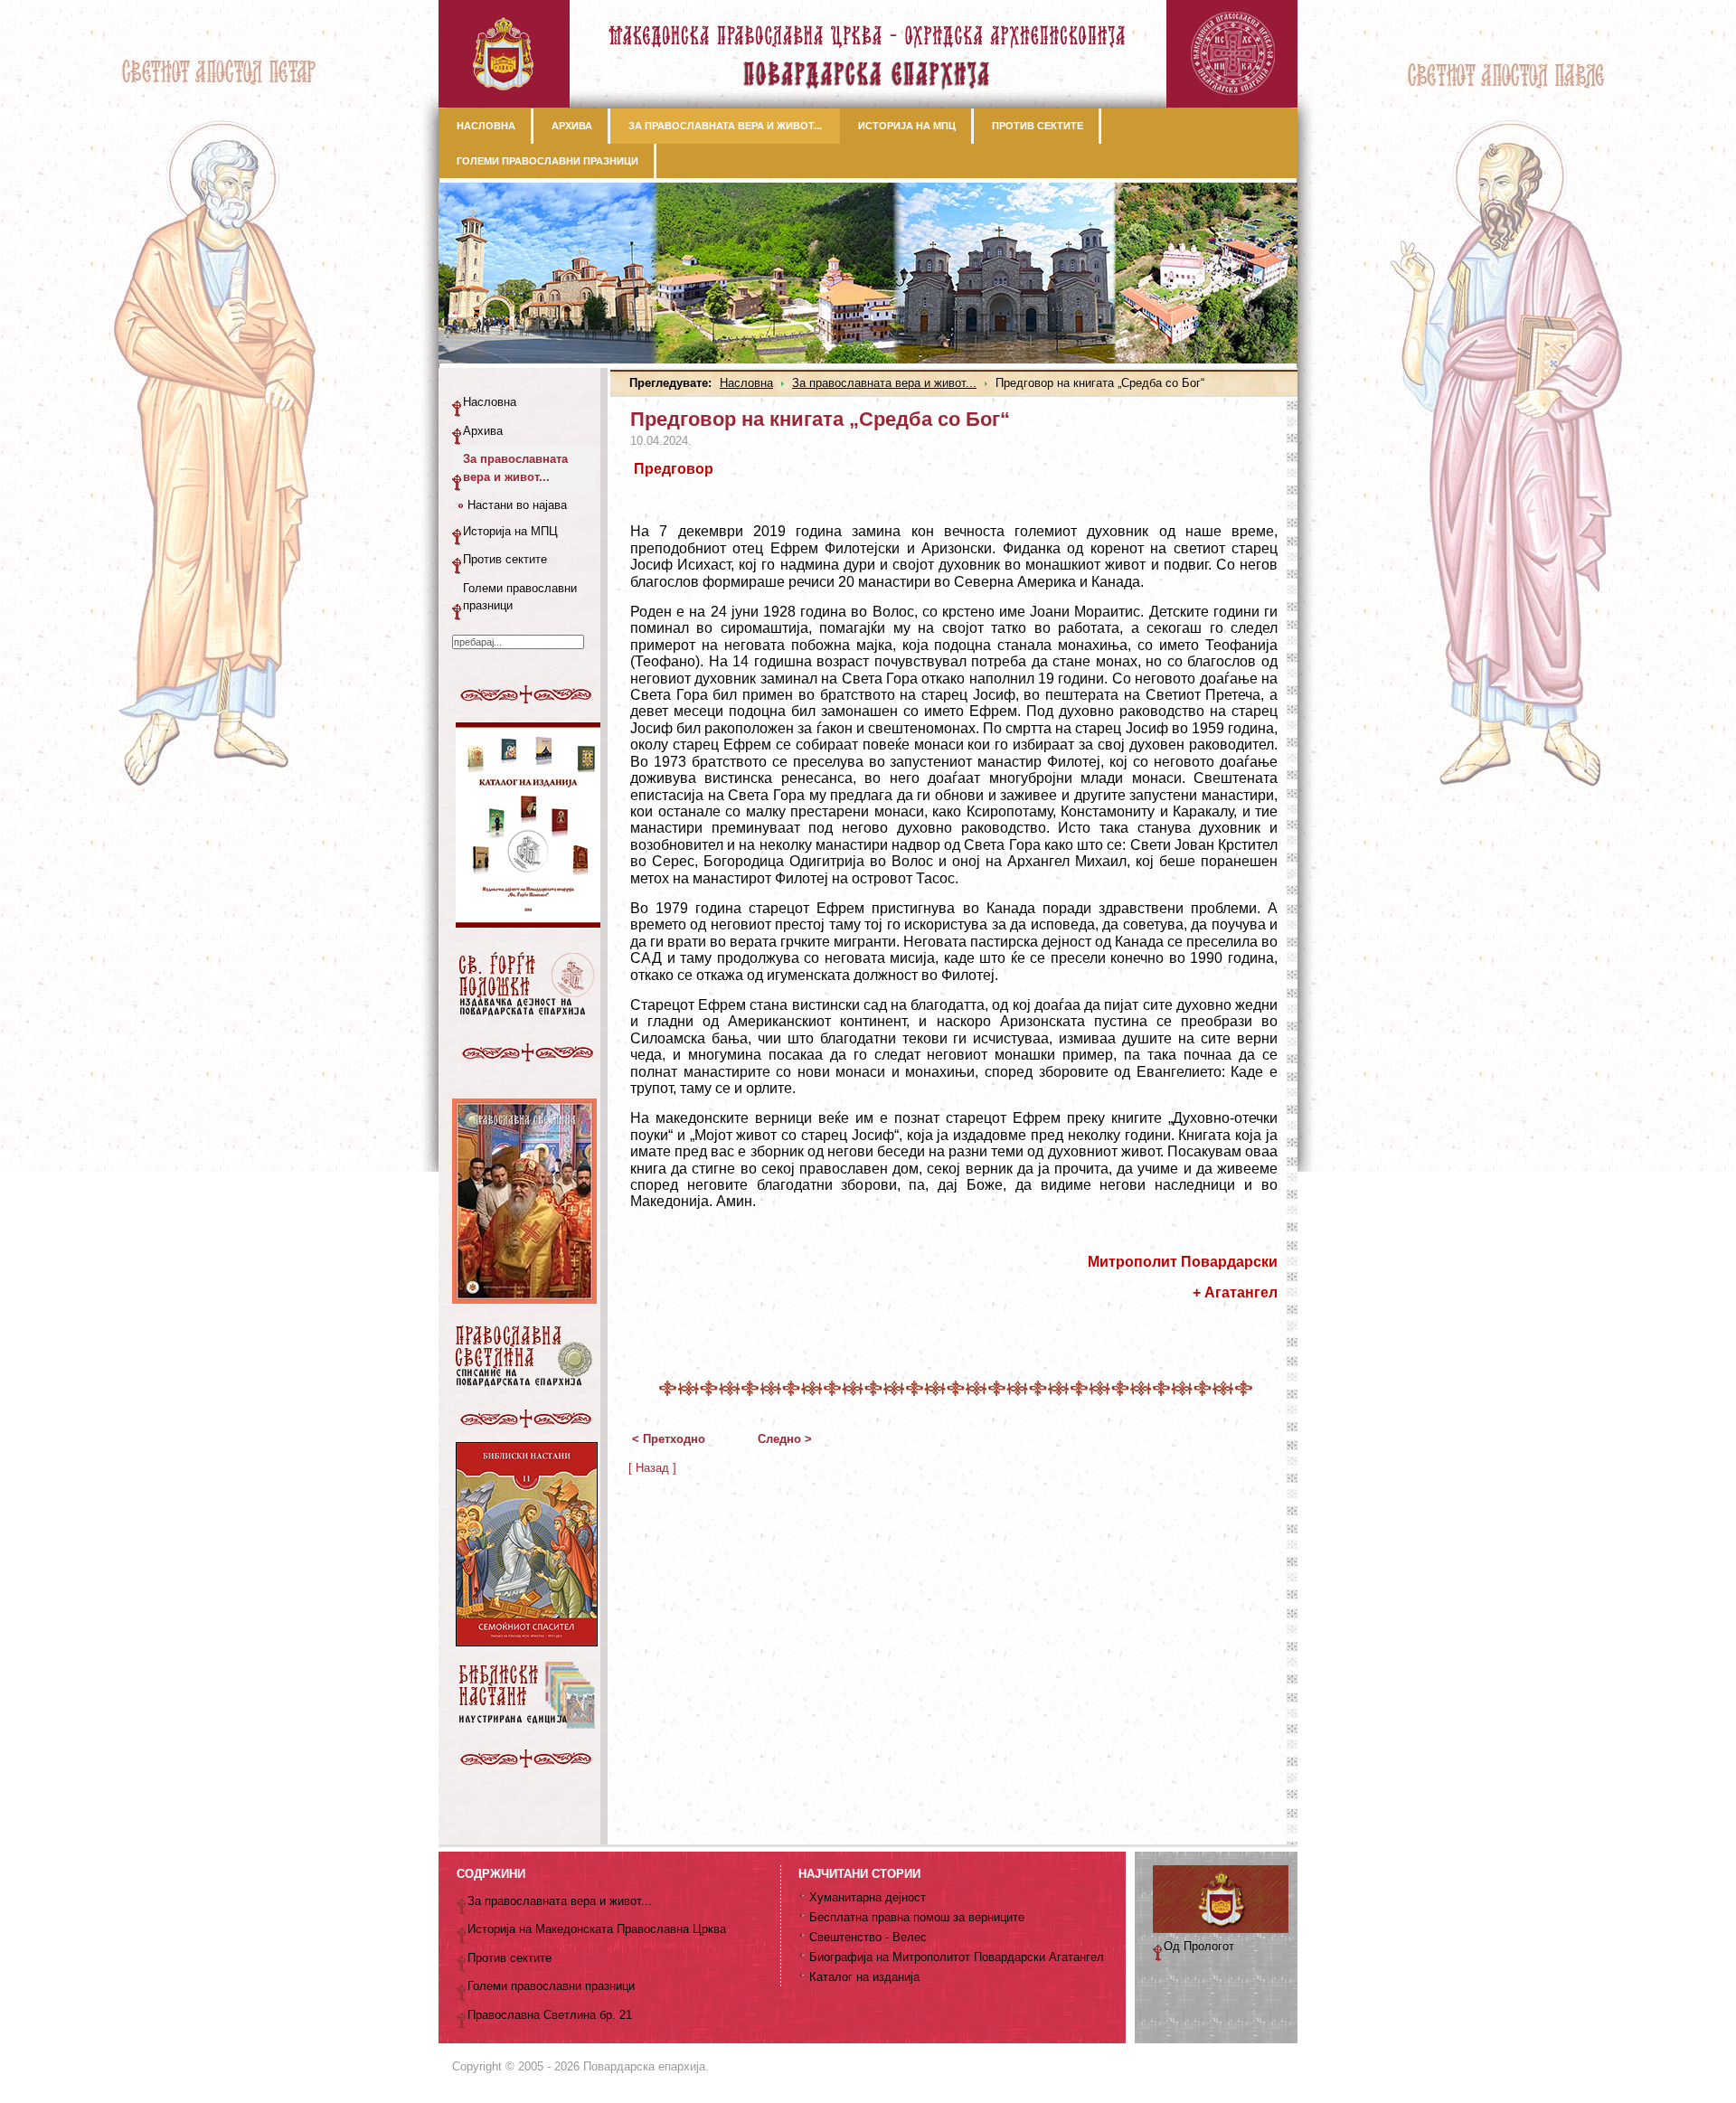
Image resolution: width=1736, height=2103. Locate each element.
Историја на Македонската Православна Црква (597, 1929)
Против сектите (505, 559)
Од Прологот (1199, 1946)
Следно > (785, 1439)
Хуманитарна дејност (868, 1897)
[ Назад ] (652, 1468)
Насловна (746, 383)
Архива (483, 431)
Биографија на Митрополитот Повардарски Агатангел (957, 1957)
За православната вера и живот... (884, 383)
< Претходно (669, 1439)
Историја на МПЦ (510, 531)
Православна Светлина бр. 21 (550, 2015)
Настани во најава (517, 505)
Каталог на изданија (864, 1977)
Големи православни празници (520, 597)
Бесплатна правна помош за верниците (917, 1917)
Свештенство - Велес (868, 1937)
